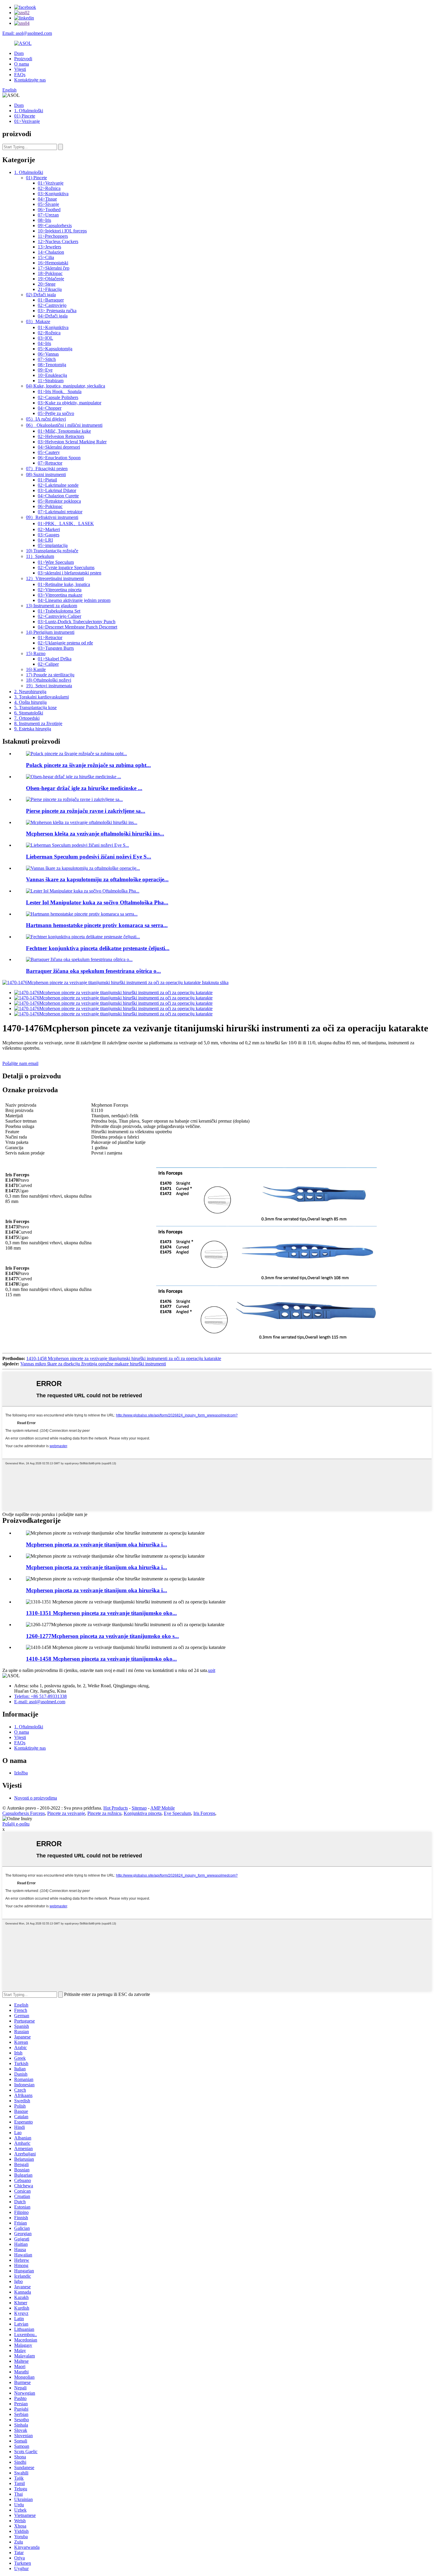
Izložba (21, 1773)
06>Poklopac (50, 506)
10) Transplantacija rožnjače (52, 551)
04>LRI (45, 540)
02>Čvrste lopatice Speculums (66, 568)
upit (212, 1670)
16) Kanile (36, 669)
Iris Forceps (204, 1813)
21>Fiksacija (50, 289)
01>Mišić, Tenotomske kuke (64, 431)
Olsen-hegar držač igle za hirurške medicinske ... (84, 788)
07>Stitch (47, 359)
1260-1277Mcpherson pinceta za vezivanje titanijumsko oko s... (102, 1636)
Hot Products (116, 1808)
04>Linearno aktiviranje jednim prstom (74, 600)
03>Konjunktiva (53, 194)
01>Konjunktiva (53, 327)
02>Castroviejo (52, 305)
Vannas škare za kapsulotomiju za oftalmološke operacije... (97, 879)
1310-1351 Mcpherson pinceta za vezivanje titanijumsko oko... (101, 1613)
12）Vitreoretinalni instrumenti (55, 578)
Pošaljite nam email (20, 1063)
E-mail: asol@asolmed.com (40, 1702)
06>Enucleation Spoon (59, 458)
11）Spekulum (40, 556)
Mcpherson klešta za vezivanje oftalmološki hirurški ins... (95, 834)
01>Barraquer (51, 300)
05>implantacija (53, 545)
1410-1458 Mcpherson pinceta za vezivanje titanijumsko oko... (101, 1659)
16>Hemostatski (53, 263)
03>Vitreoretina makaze (60, 595)
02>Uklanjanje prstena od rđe (65, 643)
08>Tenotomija (52, 365)
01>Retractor (50, 638)
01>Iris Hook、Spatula (60, 391)
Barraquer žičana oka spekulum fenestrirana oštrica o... (93, 971)
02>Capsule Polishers (58, 397)
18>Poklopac (50, 273)
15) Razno (36, 653)
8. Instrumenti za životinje (38, 723)
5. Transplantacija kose (35, 707)
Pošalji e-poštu (16, 1824)
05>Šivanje (48, 204)
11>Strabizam (51, 381)
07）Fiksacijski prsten (47, 469)
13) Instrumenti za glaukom (52, 606)
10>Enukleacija (52, 375)
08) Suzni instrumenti (46, 474)
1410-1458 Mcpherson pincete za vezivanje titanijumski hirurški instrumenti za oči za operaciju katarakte (124, 1358)
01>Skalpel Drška (55, 659)
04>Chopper (50, 408)
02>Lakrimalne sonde (58, 485)
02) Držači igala (41, 295)
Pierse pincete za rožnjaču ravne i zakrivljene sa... (86, 811)
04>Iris (44, 343)
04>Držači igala (53, 316)
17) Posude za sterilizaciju (50, 675)
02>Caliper (48, 664)
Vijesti (20, 69)
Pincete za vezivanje (66, 1813)
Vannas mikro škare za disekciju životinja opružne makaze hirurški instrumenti (93, 1364)
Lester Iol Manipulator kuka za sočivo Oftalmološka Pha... (97, 902)
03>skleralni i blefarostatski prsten (70, 573)
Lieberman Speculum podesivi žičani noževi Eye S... (89, 857)
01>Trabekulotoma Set (59, 611)
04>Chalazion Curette (58, 496)
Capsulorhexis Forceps (24, 1813)
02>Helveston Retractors (61, 436)
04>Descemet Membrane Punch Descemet (77, 627)
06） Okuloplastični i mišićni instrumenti (64, 425)
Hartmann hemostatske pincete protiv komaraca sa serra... (97, 925)
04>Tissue (47, 199)
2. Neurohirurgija (30, 692)
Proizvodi (23, 59)
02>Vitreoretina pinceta (60, 590)
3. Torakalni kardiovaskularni (41, 697)
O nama (22, 64)
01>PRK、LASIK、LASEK (66, 523)
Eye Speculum (177, 1813)
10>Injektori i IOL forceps (62, 231)
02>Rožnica (49, 188)
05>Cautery (49, 452)
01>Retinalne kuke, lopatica (64, 584)
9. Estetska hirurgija (33, 729)
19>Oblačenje (51, 279)
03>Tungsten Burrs (56, 648)
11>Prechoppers (53, 236)
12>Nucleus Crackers (58, 241)
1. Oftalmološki (29, 111)
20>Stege (47, 284)
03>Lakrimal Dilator (57, 490)
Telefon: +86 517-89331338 (40, 1696)
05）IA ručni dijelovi (46, 419)
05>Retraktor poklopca (59, 501)
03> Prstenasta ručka (57, 311)
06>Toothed (49, 210)
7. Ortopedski (27, 718)
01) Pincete (25, 116)
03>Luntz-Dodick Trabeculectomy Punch (77, 622)
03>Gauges (49, 535)
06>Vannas (48, 354)
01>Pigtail (47, 480)
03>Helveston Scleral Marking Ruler (72, 442)
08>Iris (44, 220)
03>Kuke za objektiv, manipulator (70, 403)
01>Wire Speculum (56, 562)
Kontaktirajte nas (30, 80)
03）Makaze (38, 321)
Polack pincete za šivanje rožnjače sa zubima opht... (88, 765)
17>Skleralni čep (54, 268)
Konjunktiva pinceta (143, 1813)
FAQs (20, 75)
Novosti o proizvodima (36, 1798)
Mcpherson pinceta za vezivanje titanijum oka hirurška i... (97, 1545)
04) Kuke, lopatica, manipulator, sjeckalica (66, 386)
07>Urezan (48, 215)
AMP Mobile (163, 1808)
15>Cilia (46, 257)
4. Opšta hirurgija (30, 702)
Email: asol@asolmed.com (27, 33)
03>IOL (45, 338)
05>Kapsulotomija (55, 349)
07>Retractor (50, 463)
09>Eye (45, 370)
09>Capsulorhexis (55, 225)
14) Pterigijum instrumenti (50, 632)
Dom (19, 53)
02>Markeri (49, 529)
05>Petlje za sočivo (56, 413)
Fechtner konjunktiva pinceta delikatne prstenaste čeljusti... (98, 948)
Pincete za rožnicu (104, 1813)
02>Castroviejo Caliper (59, 616)
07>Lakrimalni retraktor (60, 512)
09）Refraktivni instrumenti (52, 517)
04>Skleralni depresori (59, 447)
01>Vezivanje (27, 121)
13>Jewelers (49, 247)
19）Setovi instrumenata (49, 686)
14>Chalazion (51, 252)
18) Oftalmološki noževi (49, 680)
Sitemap (139, 1808)
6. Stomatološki (29, 713)
